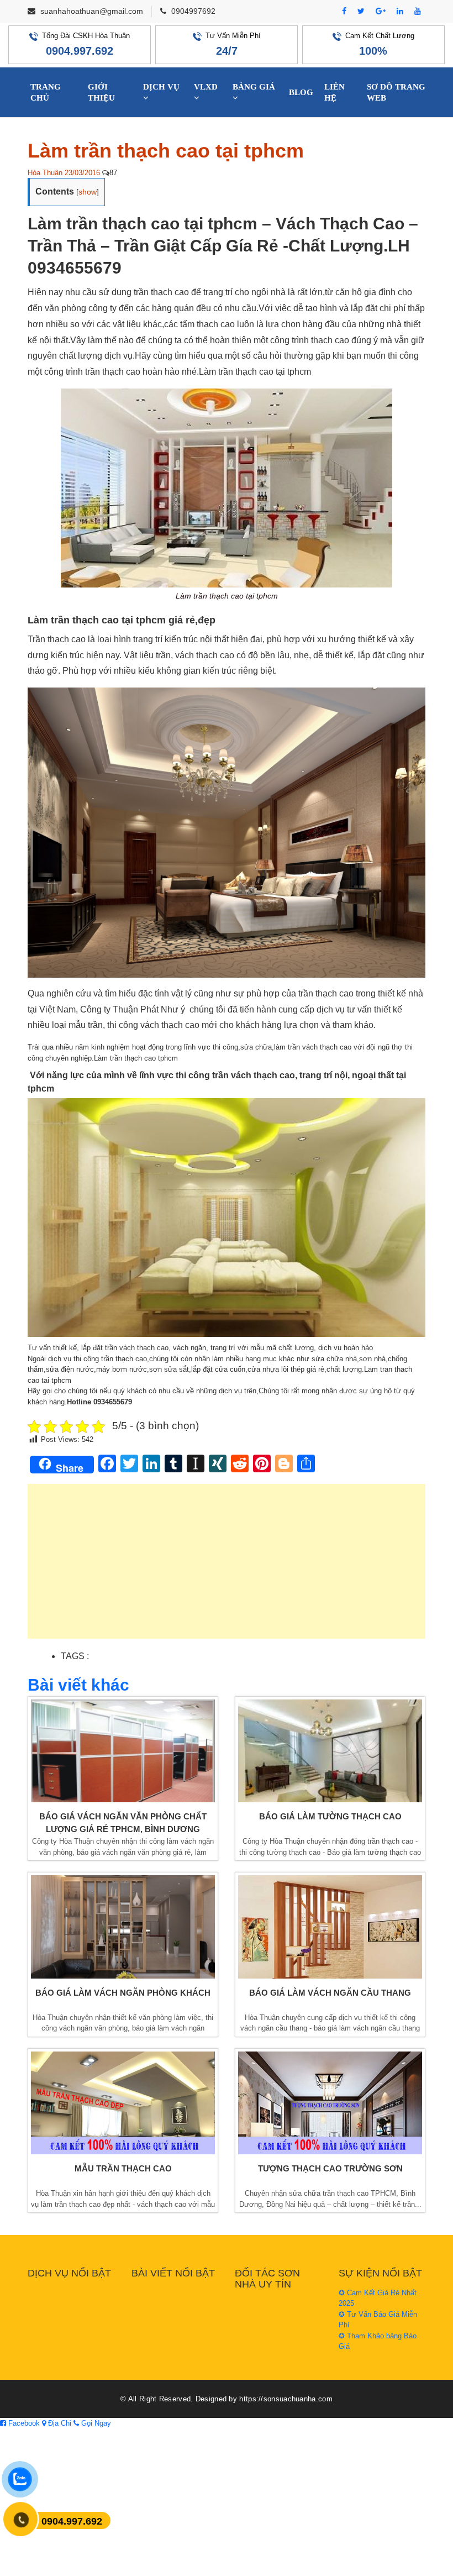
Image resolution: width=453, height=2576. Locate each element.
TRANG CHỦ (46, 92)
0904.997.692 (80, 51)
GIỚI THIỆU (101, 92)
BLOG (301, 92)
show (88, 192)
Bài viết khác (78, 1685)
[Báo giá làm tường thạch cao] (330, 1751)
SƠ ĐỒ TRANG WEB (396, 92)
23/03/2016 (82, 173)
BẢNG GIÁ (254, 87)
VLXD (206, 87)
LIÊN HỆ (335, 92)
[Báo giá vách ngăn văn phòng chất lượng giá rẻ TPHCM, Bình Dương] (123, 1751)
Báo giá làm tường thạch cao (330, 1816)
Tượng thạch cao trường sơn (330, 2168)
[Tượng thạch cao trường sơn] (330, 2103)
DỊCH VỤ (161, 87)
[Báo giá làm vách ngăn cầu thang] (330, 1927)
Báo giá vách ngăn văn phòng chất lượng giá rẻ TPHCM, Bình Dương (123, 1823)
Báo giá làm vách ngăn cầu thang (330, 1993)
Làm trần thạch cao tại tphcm (166, 151)
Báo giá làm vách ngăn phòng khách (123, 1993)
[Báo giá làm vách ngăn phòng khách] (123, 1927)
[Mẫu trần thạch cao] (123, 2103)
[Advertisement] (227, 1567)
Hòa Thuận (45, 173)
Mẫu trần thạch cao (123, 2168)
